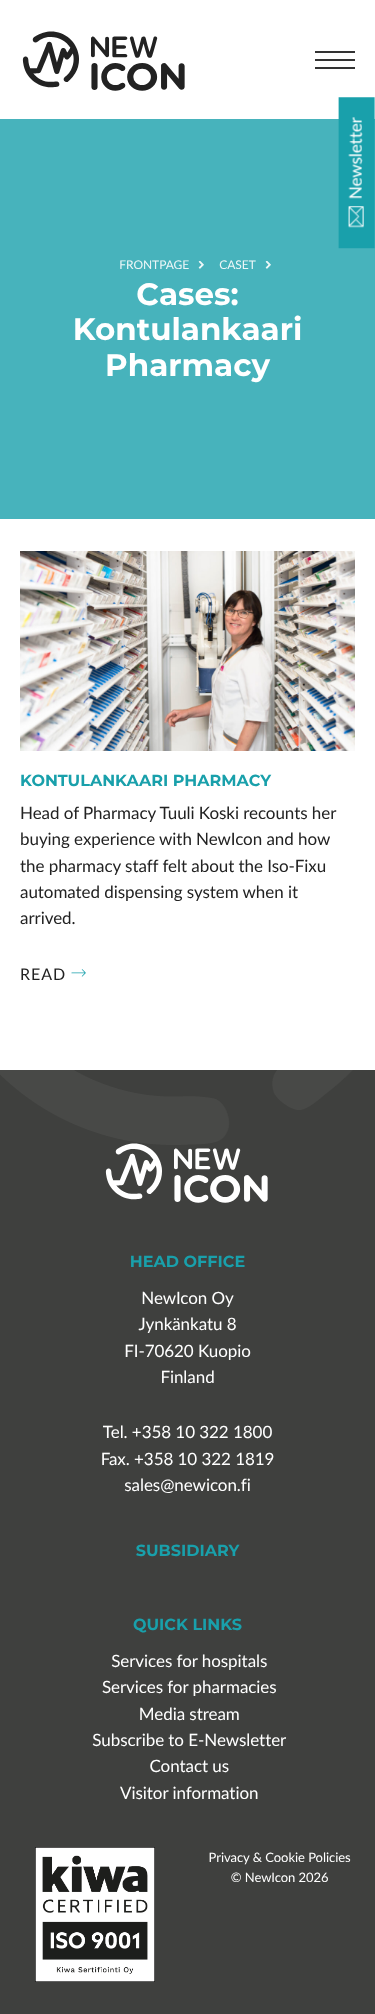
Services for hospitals (189, 1661)
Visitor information (189, 1793)
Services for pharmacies (189, 1687)
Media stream (189, 1714)
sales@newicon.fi (187, 1485)
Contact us (189, 1766)
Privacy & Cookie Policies (280, 1857)
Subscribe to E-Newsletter (189, 1740)
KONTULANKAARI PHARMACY (145, 782)
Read (43, 974)
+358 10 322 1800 (202, 1432)
